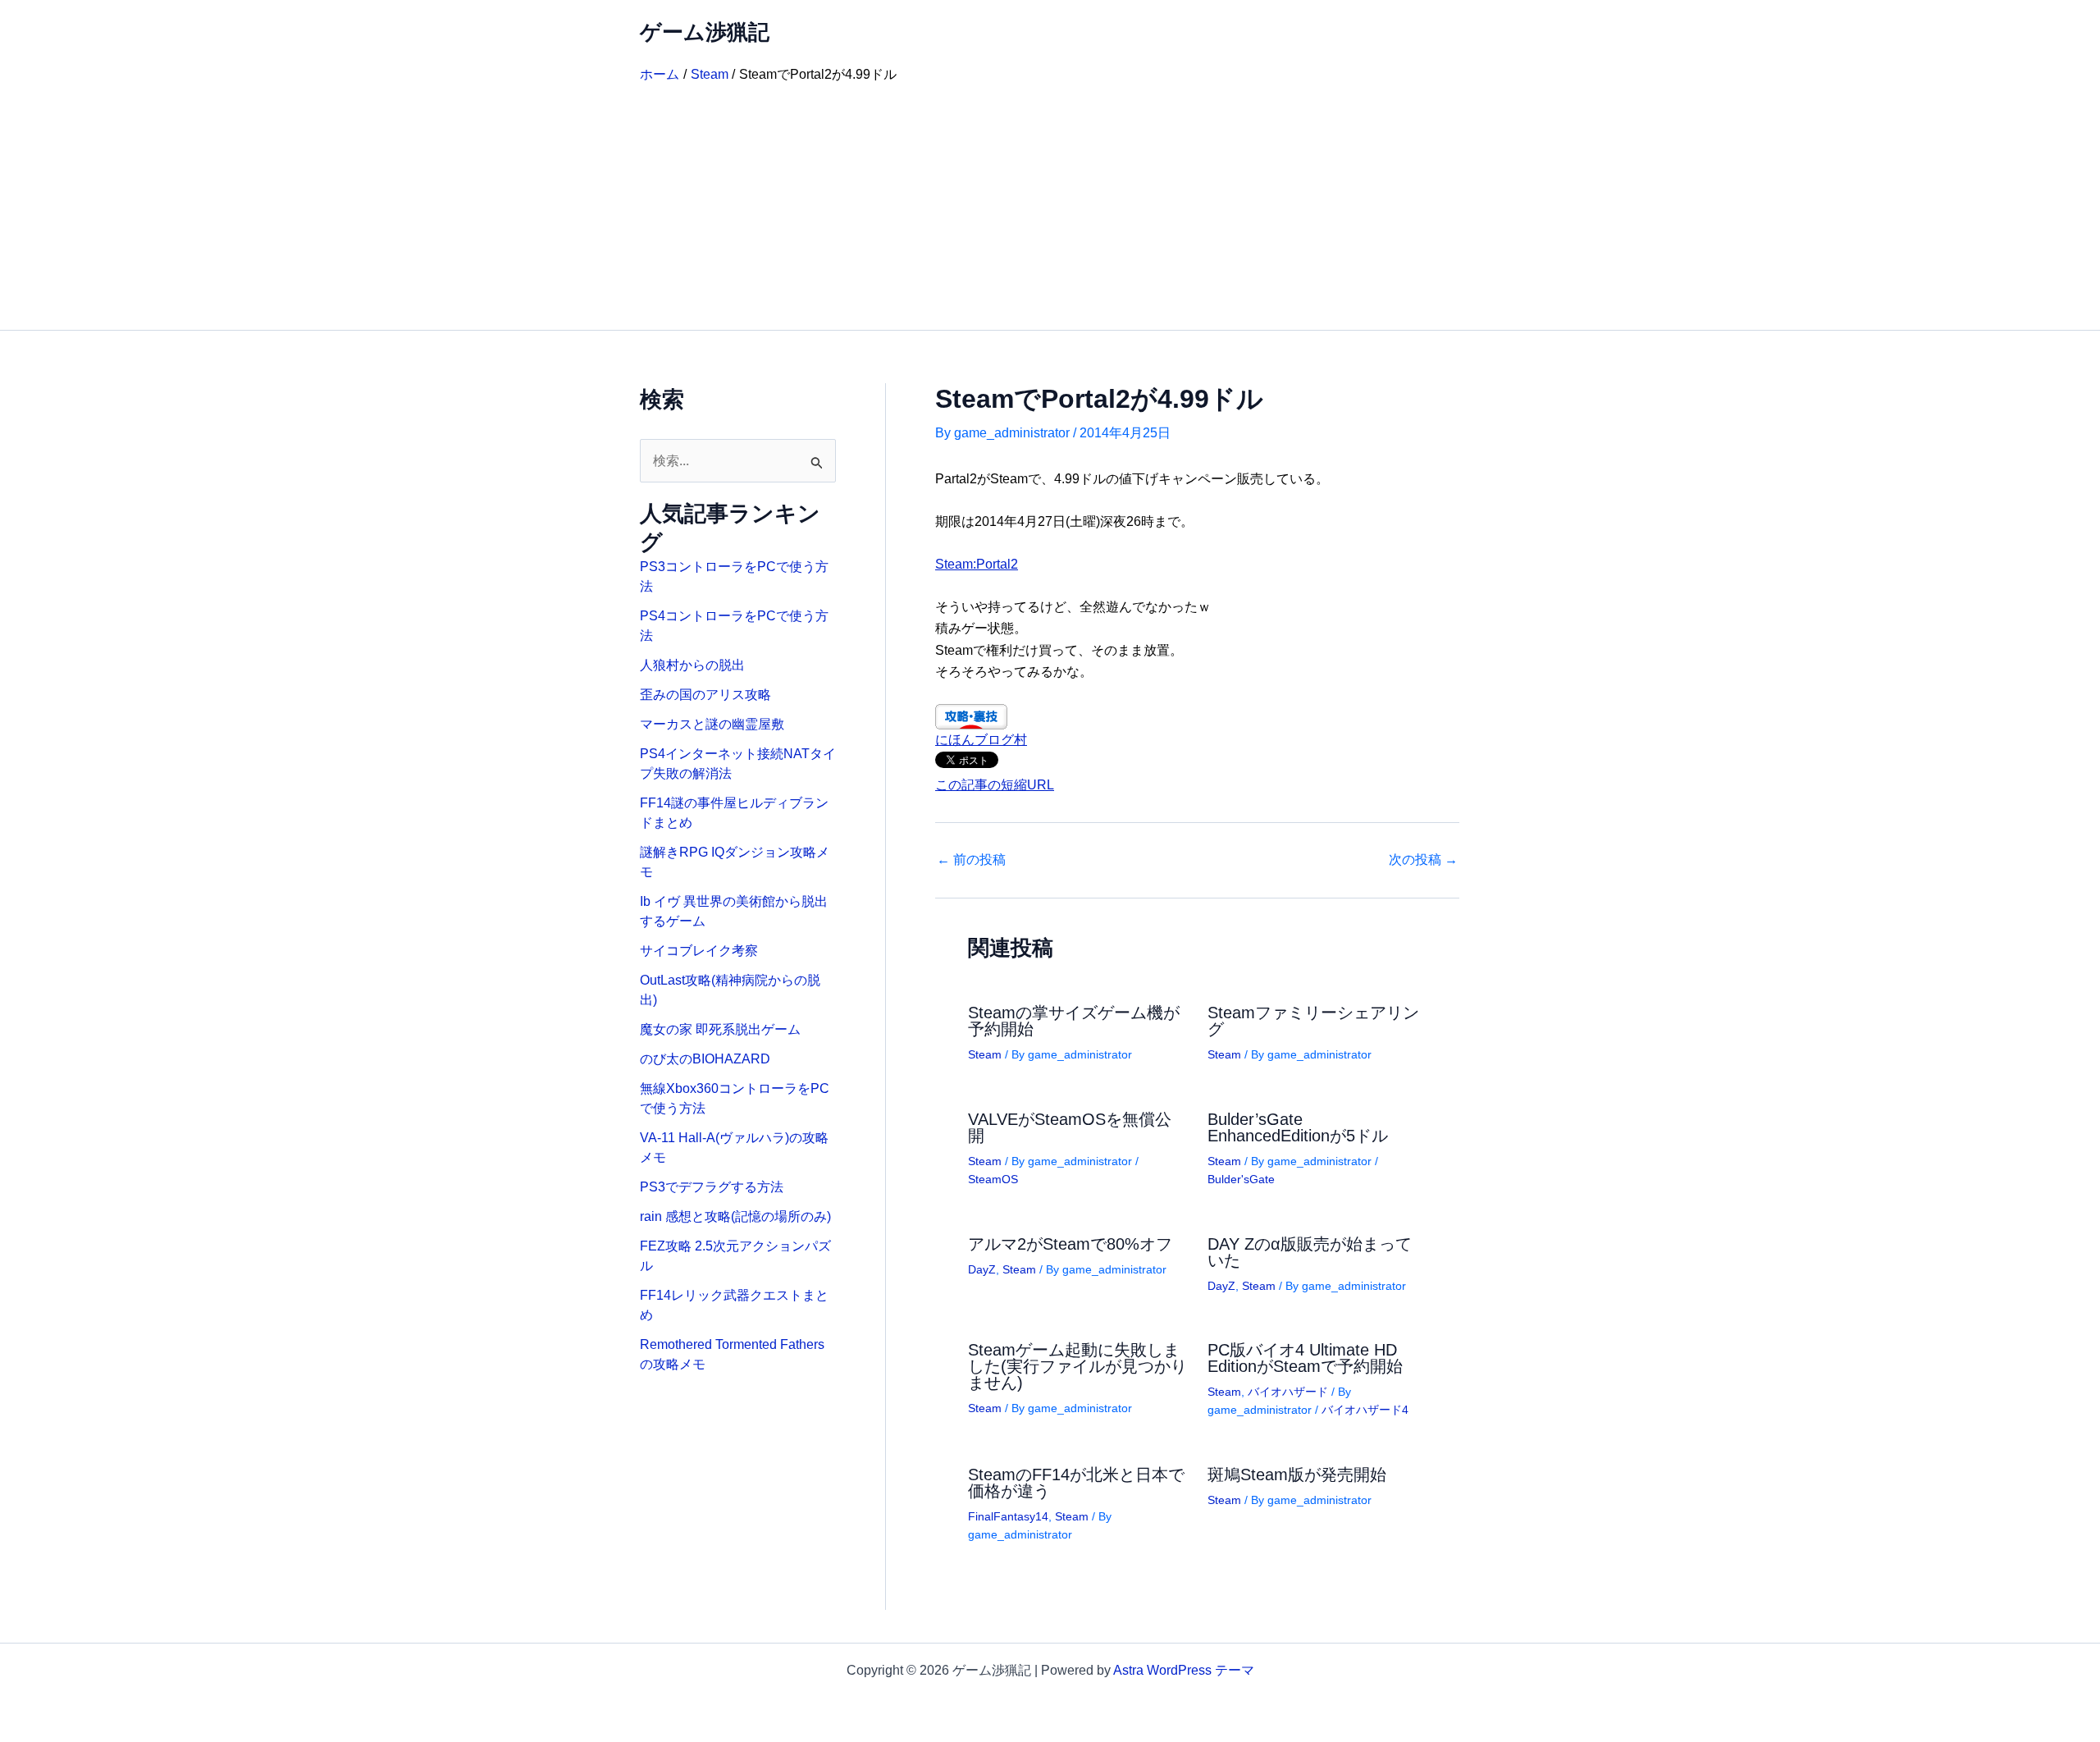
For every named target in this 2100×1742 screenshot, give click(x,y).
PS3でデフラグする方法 (712, 1187)
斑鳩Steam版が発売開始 (1297, 1475)
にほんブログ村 (981, 740)
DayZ (982, 1269)
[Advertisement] (1050, 207)
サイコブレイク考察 (699, 951)
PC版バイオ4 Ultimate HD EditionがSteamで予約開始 (1305, 1358)
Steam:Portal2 (977, 564)
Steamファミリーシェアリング (1313, 1021)
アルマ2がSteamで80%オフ (1070, 1244)
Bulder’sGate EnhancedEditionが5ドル (1298, 1127)
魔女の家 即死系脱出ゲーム (720, 1029)
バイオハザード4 (1365, 1410)
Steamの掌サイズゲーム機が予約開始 (1074, 1021)
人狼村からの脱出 (692, 665)
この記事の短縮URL (995, 785)
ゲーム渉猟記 (705, 32)
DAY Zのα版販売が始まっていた (1310, 1252)
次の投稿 (1423, 860)
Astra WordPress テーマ (1184, 1670)
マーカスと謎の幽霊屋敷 (712, 724)
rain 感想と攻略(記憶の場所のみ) (735, 1216)
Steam (985, 1054)
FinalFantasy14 (1008, 1516)
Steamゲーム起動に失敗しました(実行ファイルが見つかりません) (1077, 1366)
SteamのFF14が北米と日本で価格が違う (1076, 1483)
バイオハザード (1288, 1392)
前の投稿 (971, 860)
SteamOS (993, 1179)
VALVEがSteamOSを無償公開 (1070, 1127)
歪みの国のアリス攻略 (705, 695)
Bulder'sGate (1241, 1179)
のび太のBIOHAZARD (705, 1059)
